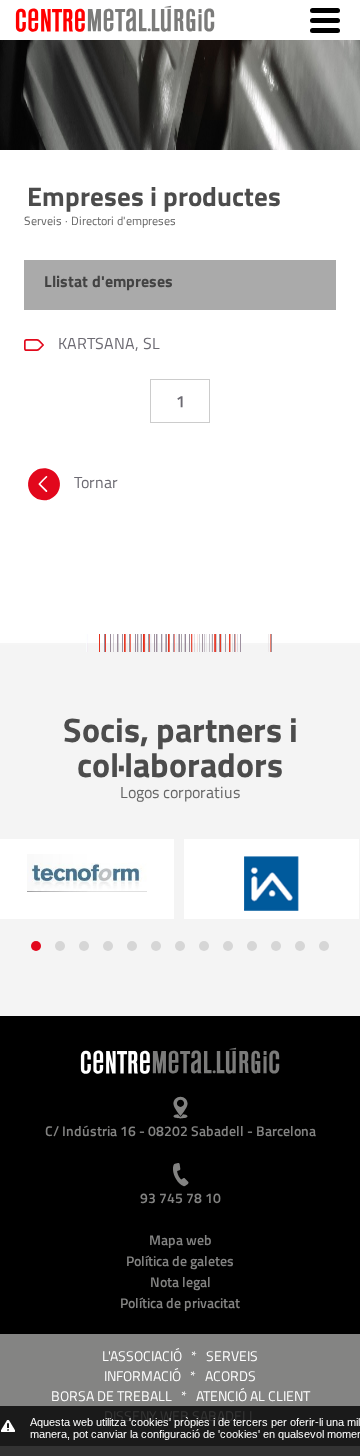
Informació (142, 1375)
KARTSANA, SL (107, 343)
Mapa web (180, 1239)
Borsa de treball (111, 1395)
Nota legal (180, 1281)
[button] (36, 946)
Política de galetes (180, 1260)
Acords (230, 1375)
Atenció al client (253, 1395)
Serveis (232, 1355)
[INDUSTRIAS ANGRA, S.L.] (271, 884)
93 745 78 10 (180, 1197)
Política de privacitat (180, 1302)
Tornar (96, 482)
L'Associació (142, 1355)
